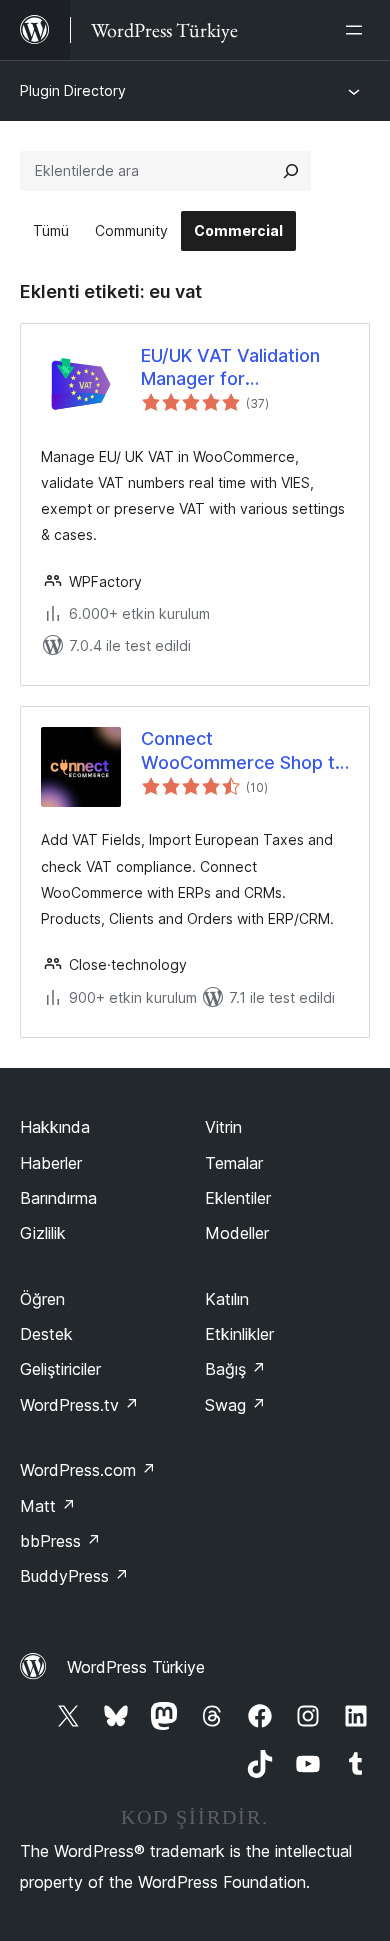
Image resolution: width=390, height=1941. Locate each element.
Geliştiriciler (60, 1369)
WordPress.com (88, 1470)
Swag (235, 1405)
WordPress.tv (79, 1405)
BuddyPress (74, 1576)
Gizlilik (43, 1233)
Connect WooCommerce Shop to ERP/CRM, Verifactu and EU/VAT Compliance (243, 751)
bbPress (60, 1541)
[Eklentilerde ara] (291, 171)
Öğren (42, 1299)
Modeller (237, 1233)
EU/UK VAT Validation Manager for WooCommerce (230, 368)
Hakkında (55, 1127)
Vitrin (223, 1127)
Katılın (227, 1299)
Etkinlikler (239, 1334)
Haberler (51, 1163)
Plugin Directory (73, 90)
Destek (46, 1334)
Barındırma (58, 1198)
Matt (48, 1506)
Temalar (234, 1163)
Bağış (235, 1369)
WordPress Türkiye (136, 1667)
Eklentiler (238, 1198)
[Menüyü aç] (358, 30)
